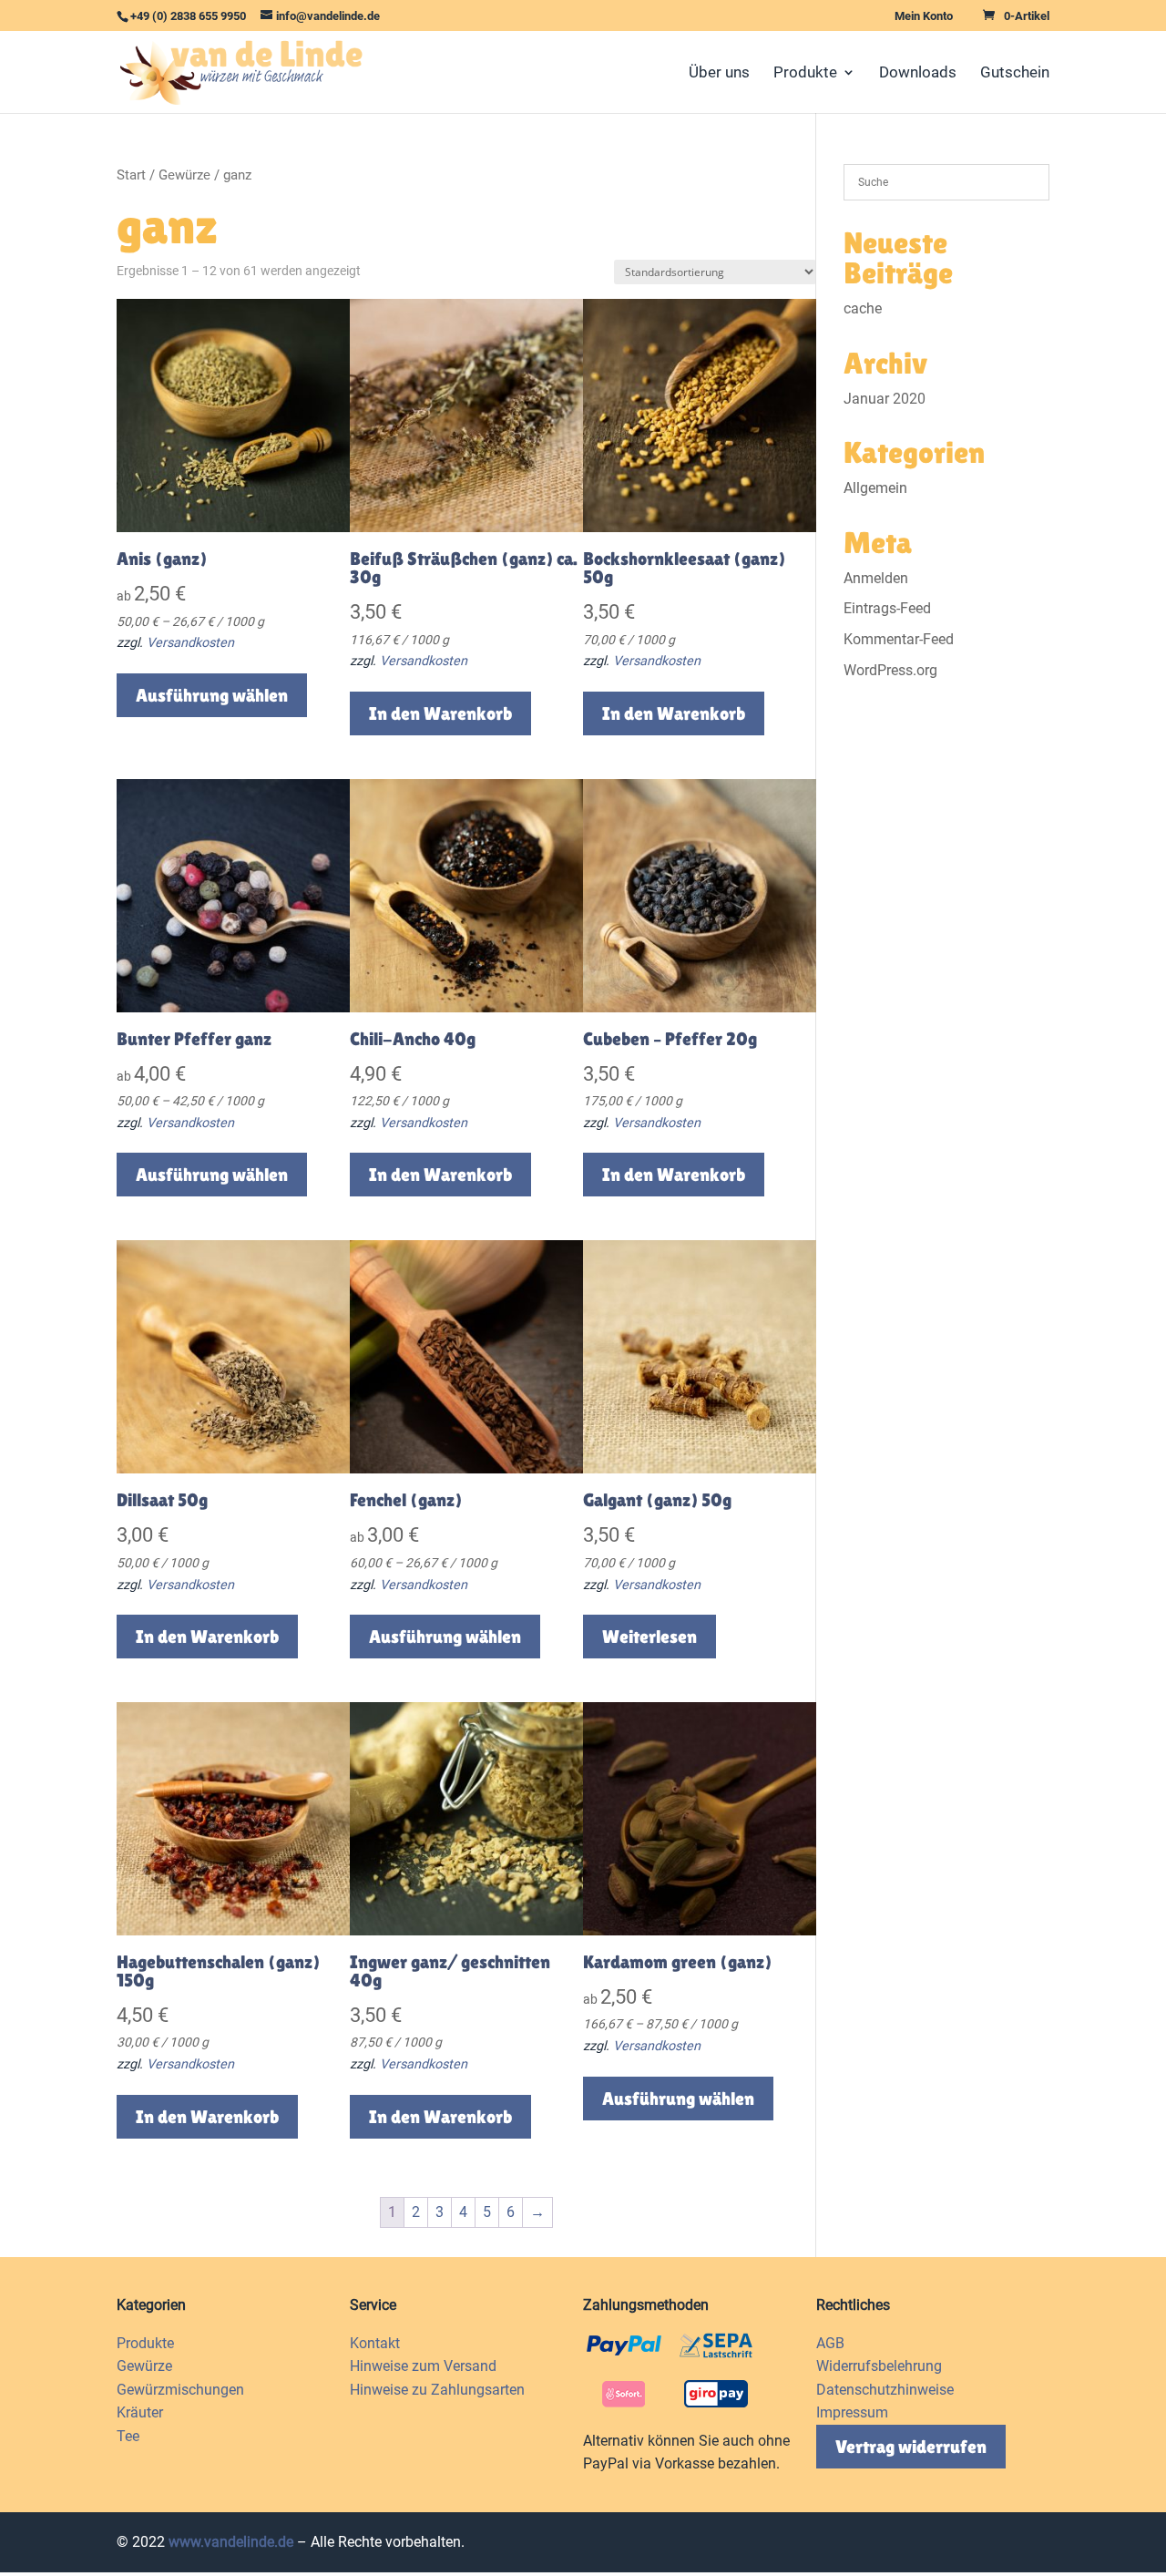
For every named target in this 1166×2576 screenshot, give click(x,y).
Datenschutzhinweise (885, 2390)
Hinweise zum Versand (423, 2366)
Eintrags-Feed (887, 608)
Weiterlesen (649, 1637)
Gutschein (1015, 73)
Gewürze (184, 175)
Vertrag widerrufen (911, 2447)
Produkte (805, 73)
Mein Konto (924, 16)
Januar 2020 (885, 399)
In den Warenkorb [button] (440, 713)
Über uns (719, 73)
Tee (128, 2436)
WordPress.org (890, 670)
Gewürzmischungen (180, 2390)
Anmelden (876, 578)
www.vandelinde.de (231, 2542)
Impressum (852, 2412)
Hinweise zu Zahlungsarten (437, 2390)
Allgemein (875, 488)
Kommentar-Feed (899, 639)
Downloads (918, 73)
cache (863, 308)
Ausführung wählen (212, 695)
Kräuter (140, 2412)
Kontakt (375, 2343)
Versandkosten (190, 643)
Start (131, 175)
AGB (830, 2343)
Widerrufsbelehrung (879, 2366)
